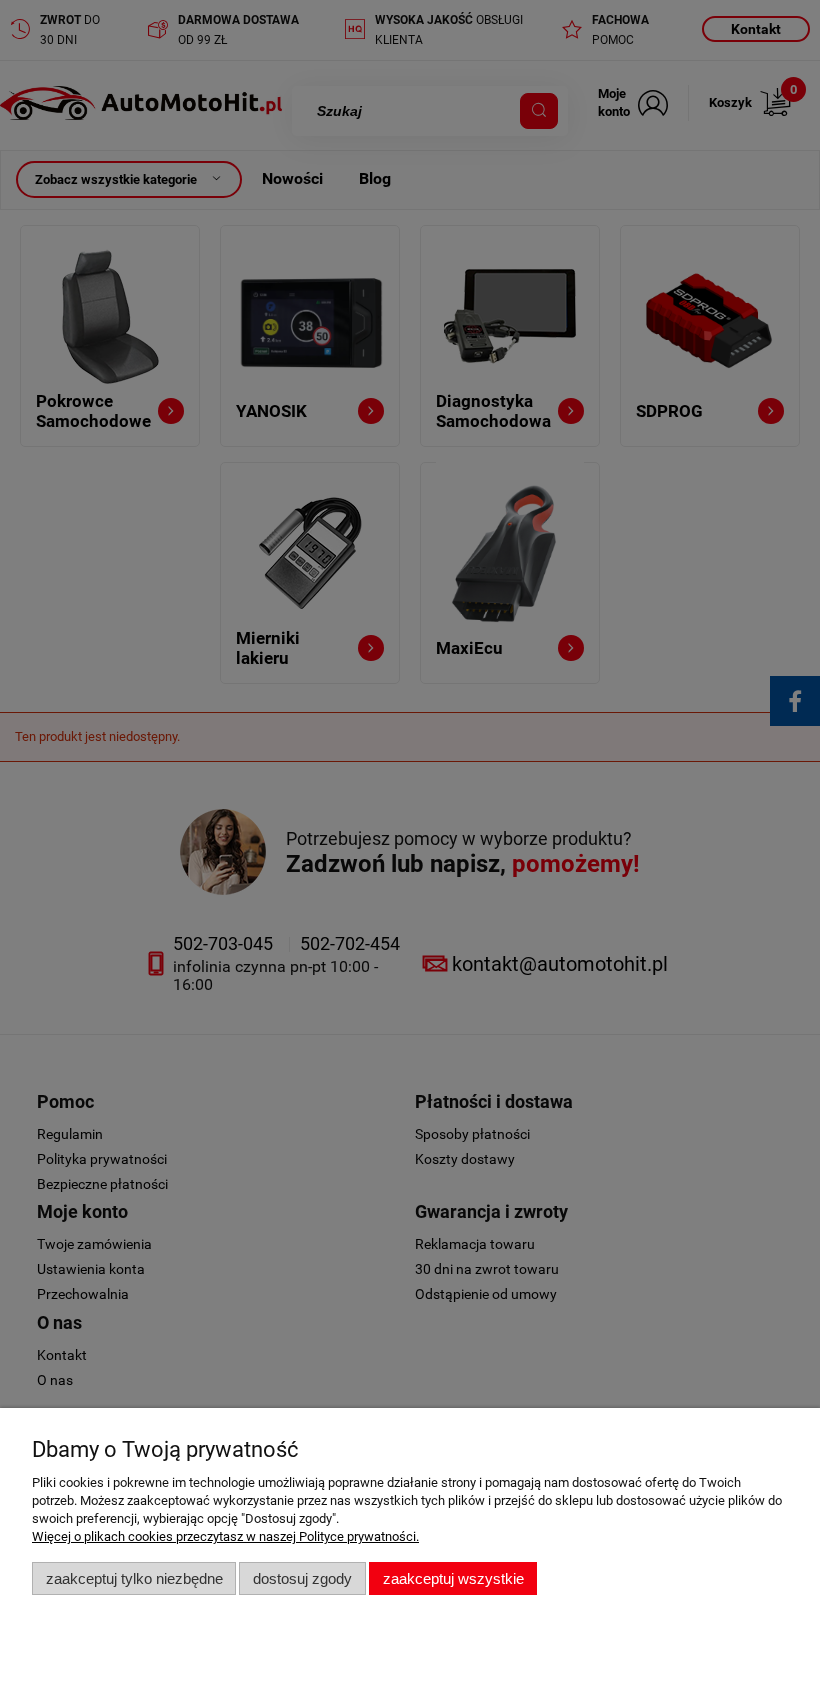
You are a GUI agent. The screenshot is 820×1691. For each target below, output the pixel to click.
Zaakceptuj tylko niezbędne (134, 1578)
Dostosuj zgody (302, 1578)
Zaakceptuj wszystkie (453, 1578)
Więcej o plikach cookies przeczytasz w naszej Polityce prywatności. (225, 1536)
